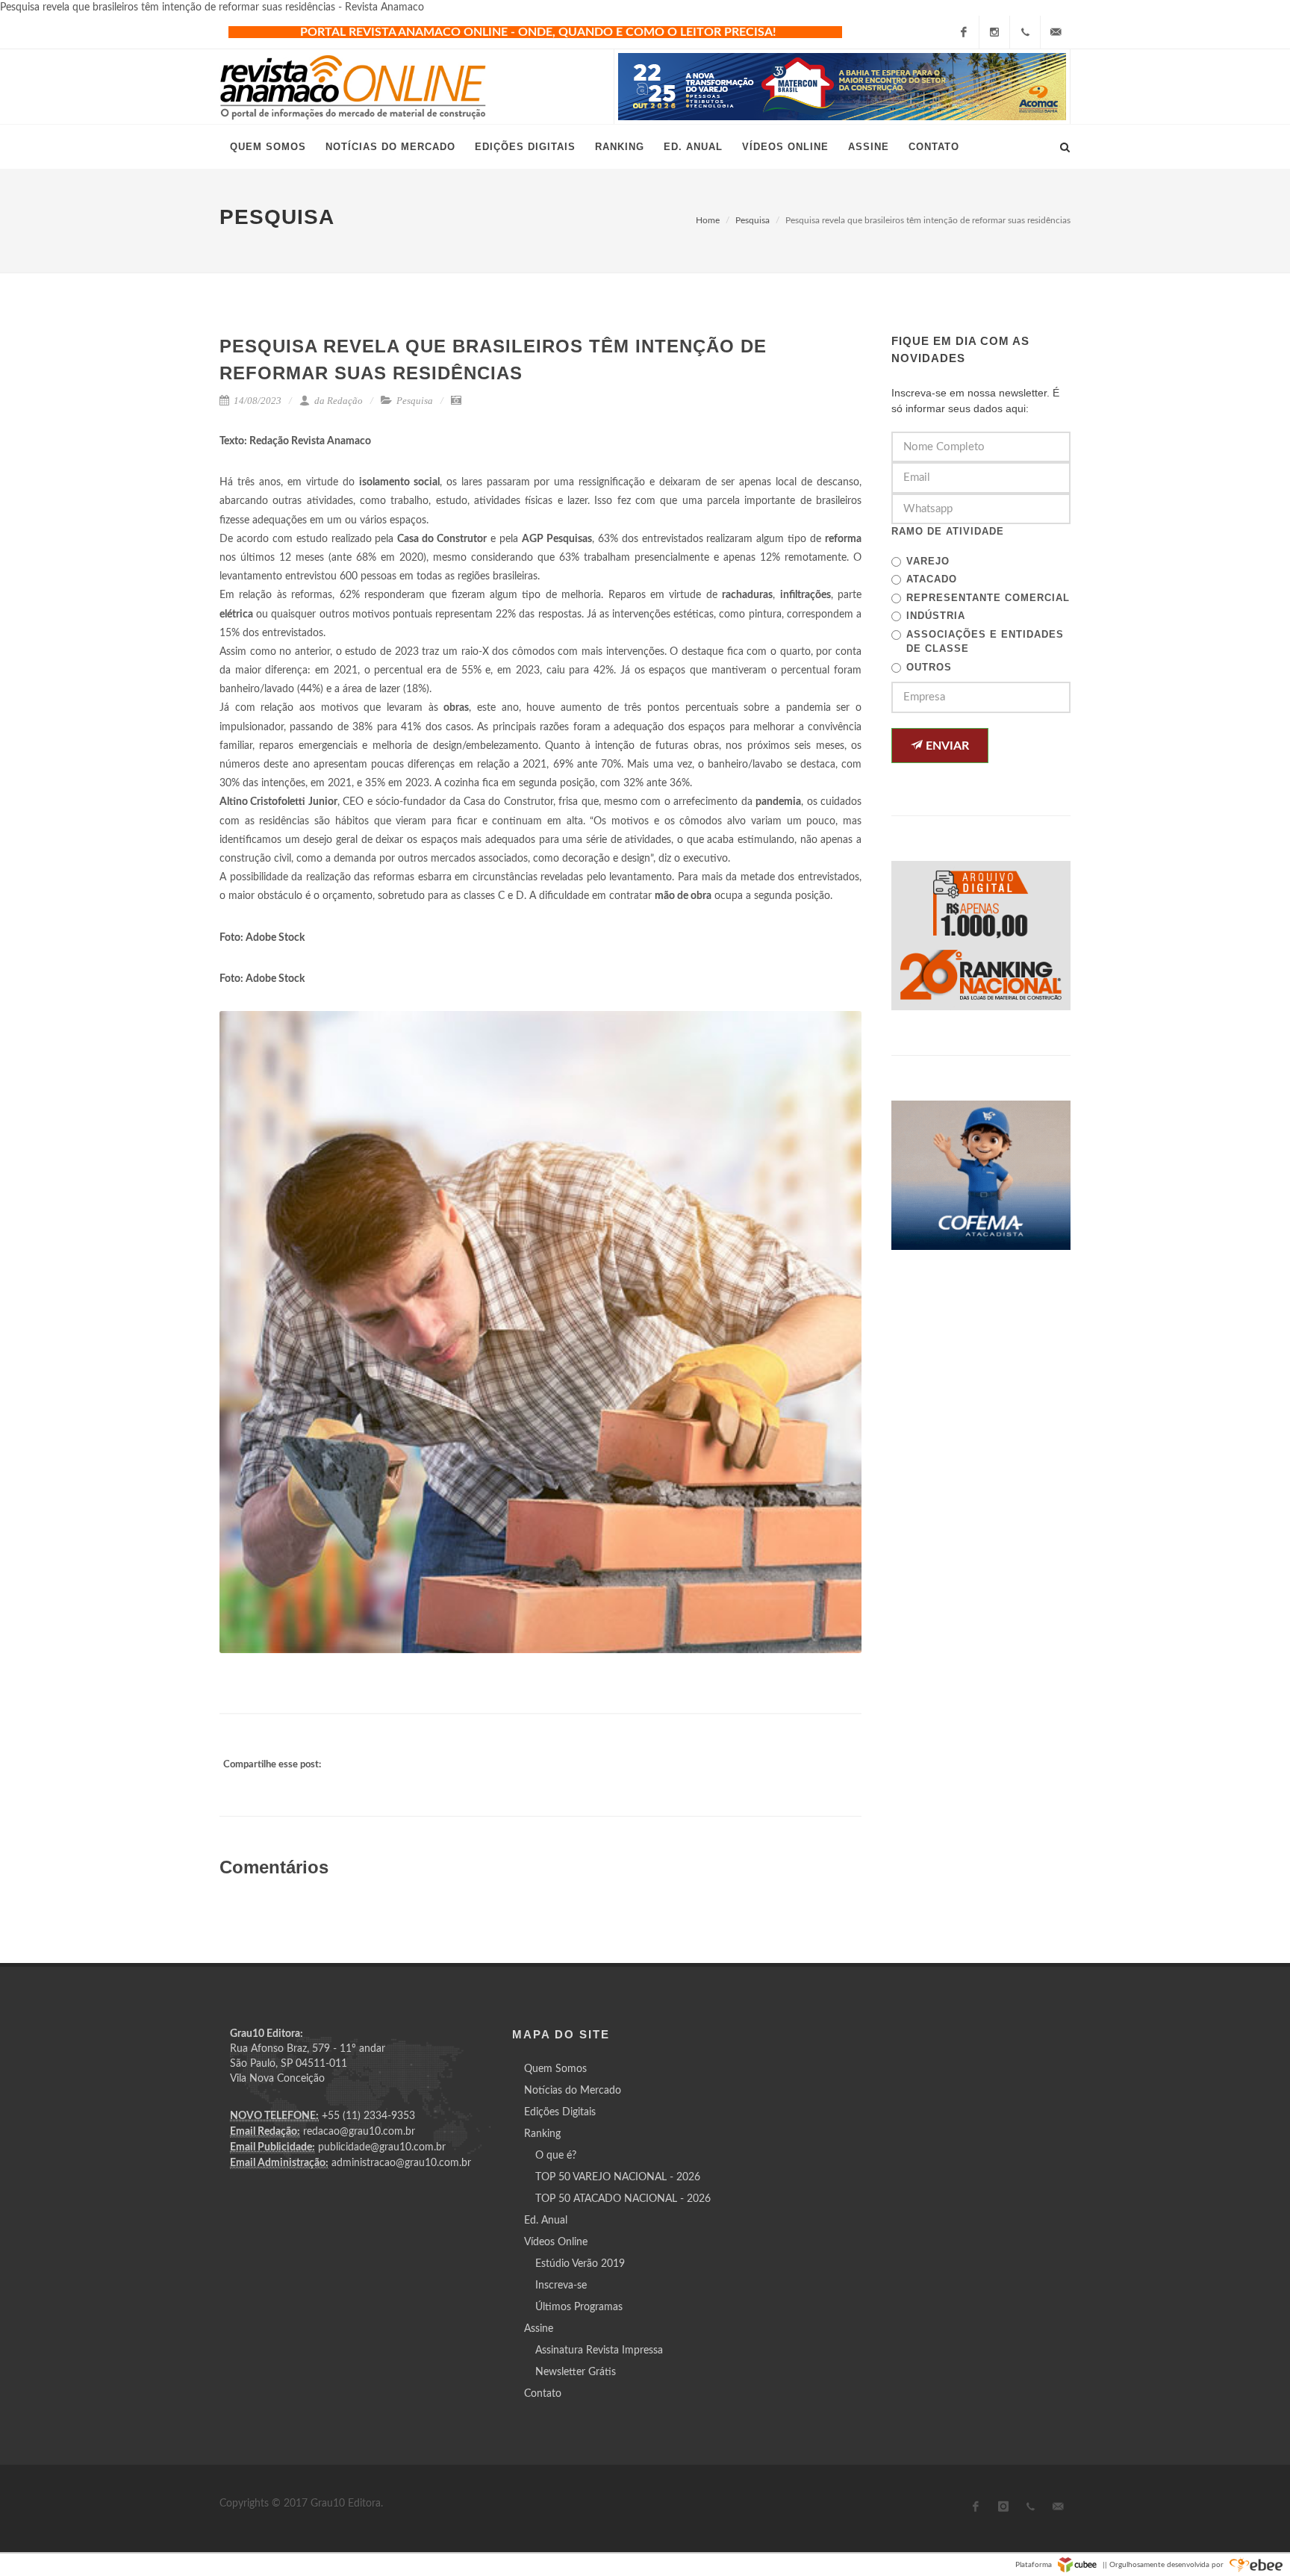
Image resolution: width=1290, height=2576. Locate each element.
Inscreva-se (561, 2286)
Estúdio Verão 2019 (580, 2264)
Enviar (946, 746)
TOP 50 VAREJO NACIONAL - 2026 (618, 2177)
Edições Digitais (560, 2112)
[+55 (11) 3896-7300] (1025, 32)
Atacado (932, 579)
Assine (539, 2329)
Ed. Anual (546, 2221)
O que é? (556, 2156)
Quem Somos (555, 2069)
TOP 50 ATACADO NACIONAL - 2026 (623, 2199)
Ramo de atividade (948, 531)
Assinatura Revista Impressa (599, 2351)
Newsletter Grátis (576, 2372)
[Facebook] (964, 32)
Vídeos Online (556, 2242)
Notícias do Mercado (573, 2091)
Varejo (928, 561)
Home (708, 220)
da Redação (337, 401)
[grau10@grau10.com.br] (1056, 32)
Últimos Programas (579, 2307)
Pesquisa (752, 220)
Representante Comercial (988, 598)
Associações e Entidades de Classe (985, 642)
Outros (929, 667)
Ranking (542, 2134)
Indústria (936, 616)
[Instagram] (994, 32)
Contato (543, 2394)
